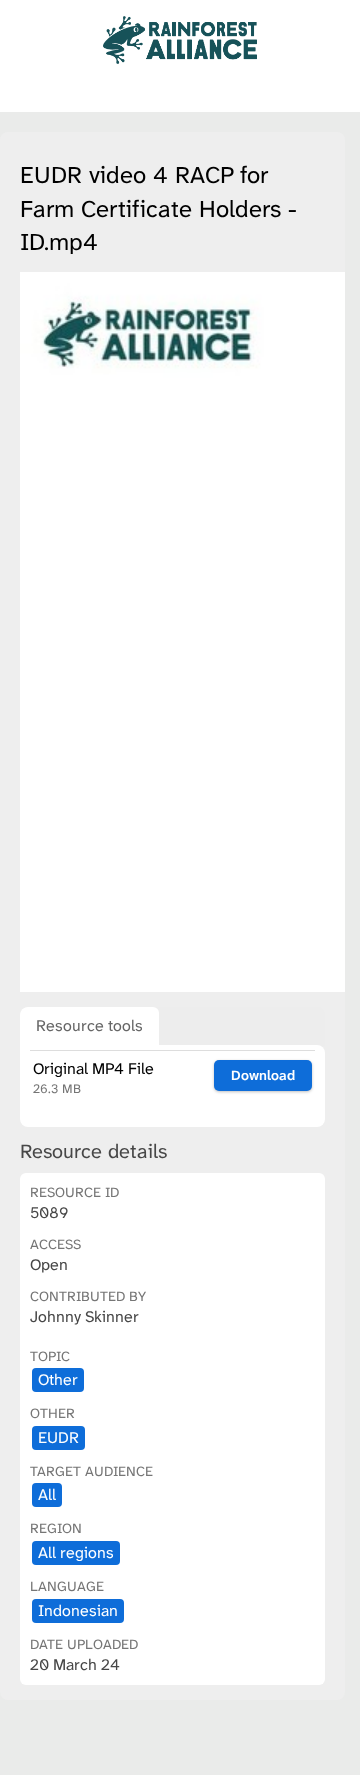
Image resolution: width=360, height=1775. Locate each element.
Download (263, 1075)
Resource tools (89, 1025)
